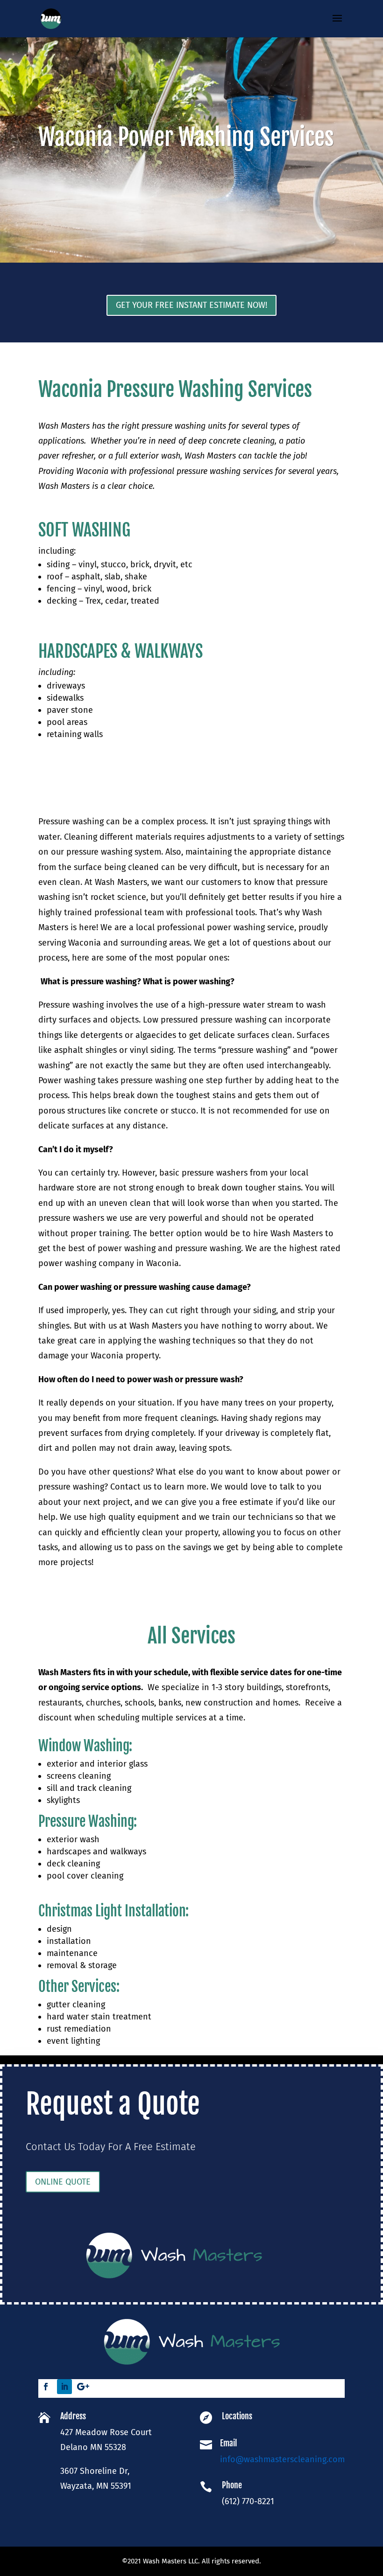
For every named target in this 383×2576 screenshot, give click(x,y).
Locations (237, 2416)
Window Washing (84, 1746)
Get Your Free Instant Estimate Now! (191, 305)
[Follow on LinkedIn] (64, 2387)
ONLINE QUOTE (63, 2182)
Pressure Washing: (88, 1821)
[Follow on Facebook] (46, 2387)
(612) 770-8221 (248, 2501)
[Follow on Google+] (83, 2387)
